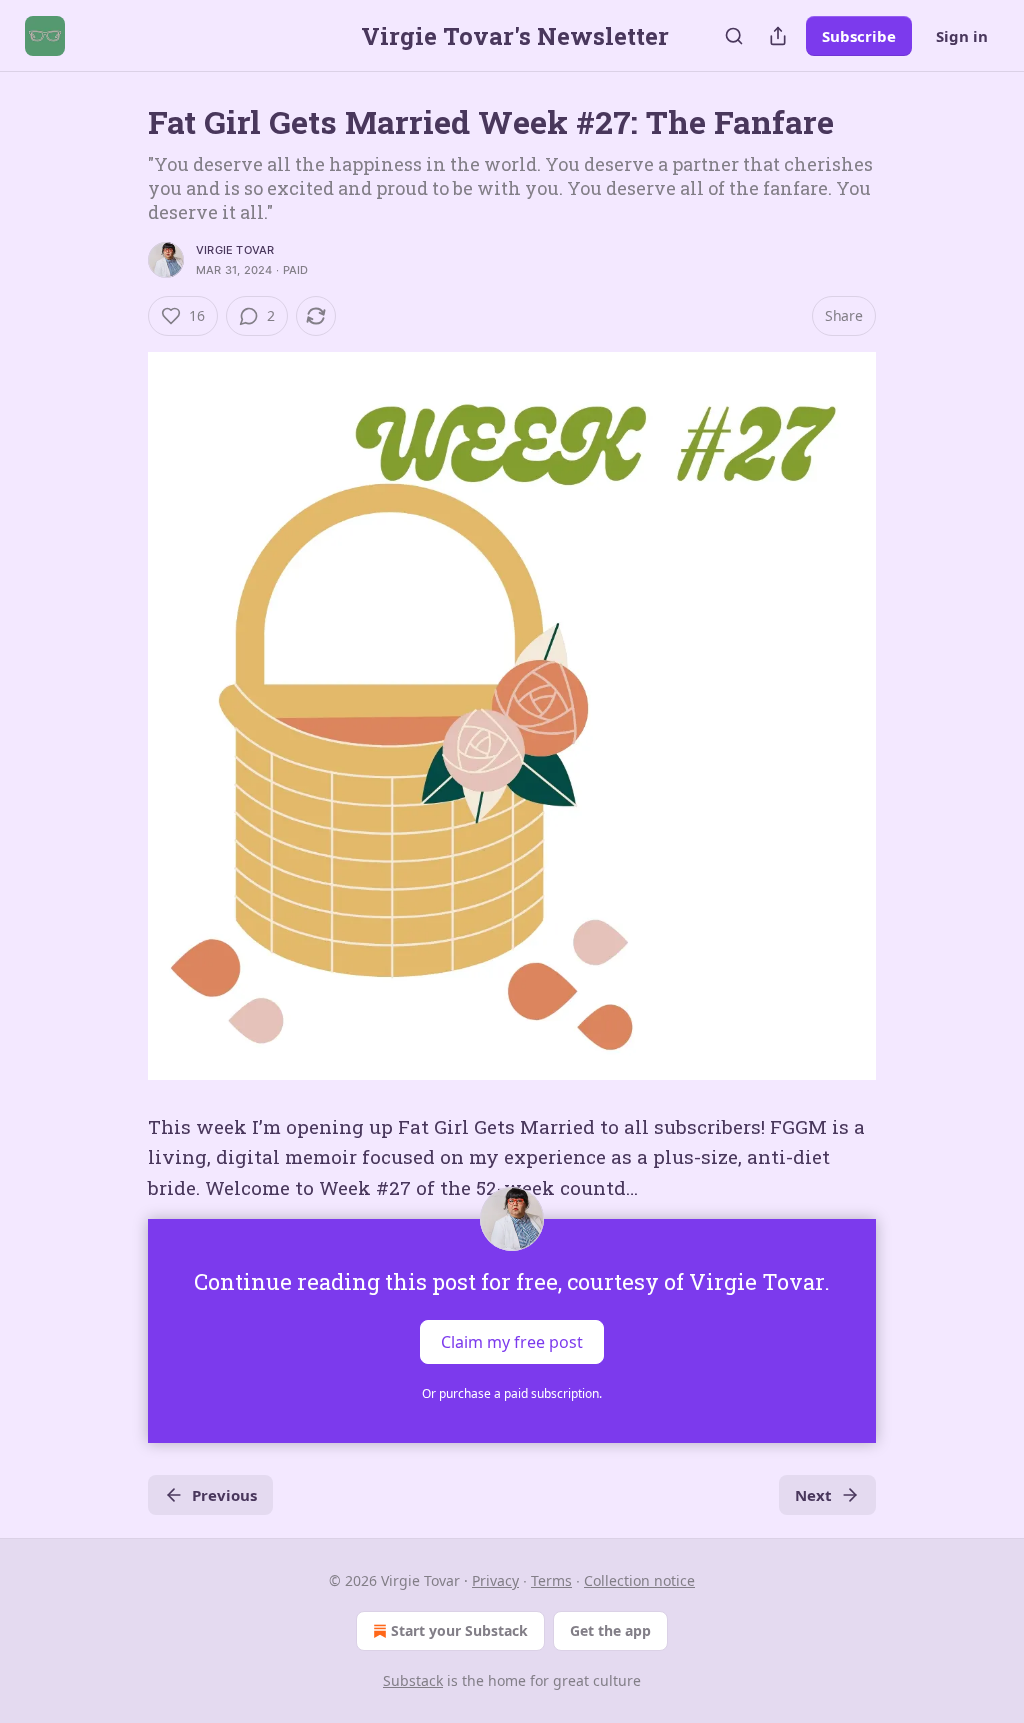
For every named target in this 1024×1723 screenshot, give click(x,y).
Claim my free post (512, 1342)
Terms (551, 1580)
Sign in (962, 36)
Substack (413, 1680)
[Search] (734, 36)
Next (813, 1495)
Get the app (610, 1630)
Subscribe (859, 36)
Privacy (495, 1580)
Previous (224, 1495)
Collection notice (639, 1580)
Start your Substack (459, 1630)
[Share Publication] (778, 36)
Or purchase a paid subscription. (512, 1393)
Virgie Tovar (235, 250)
